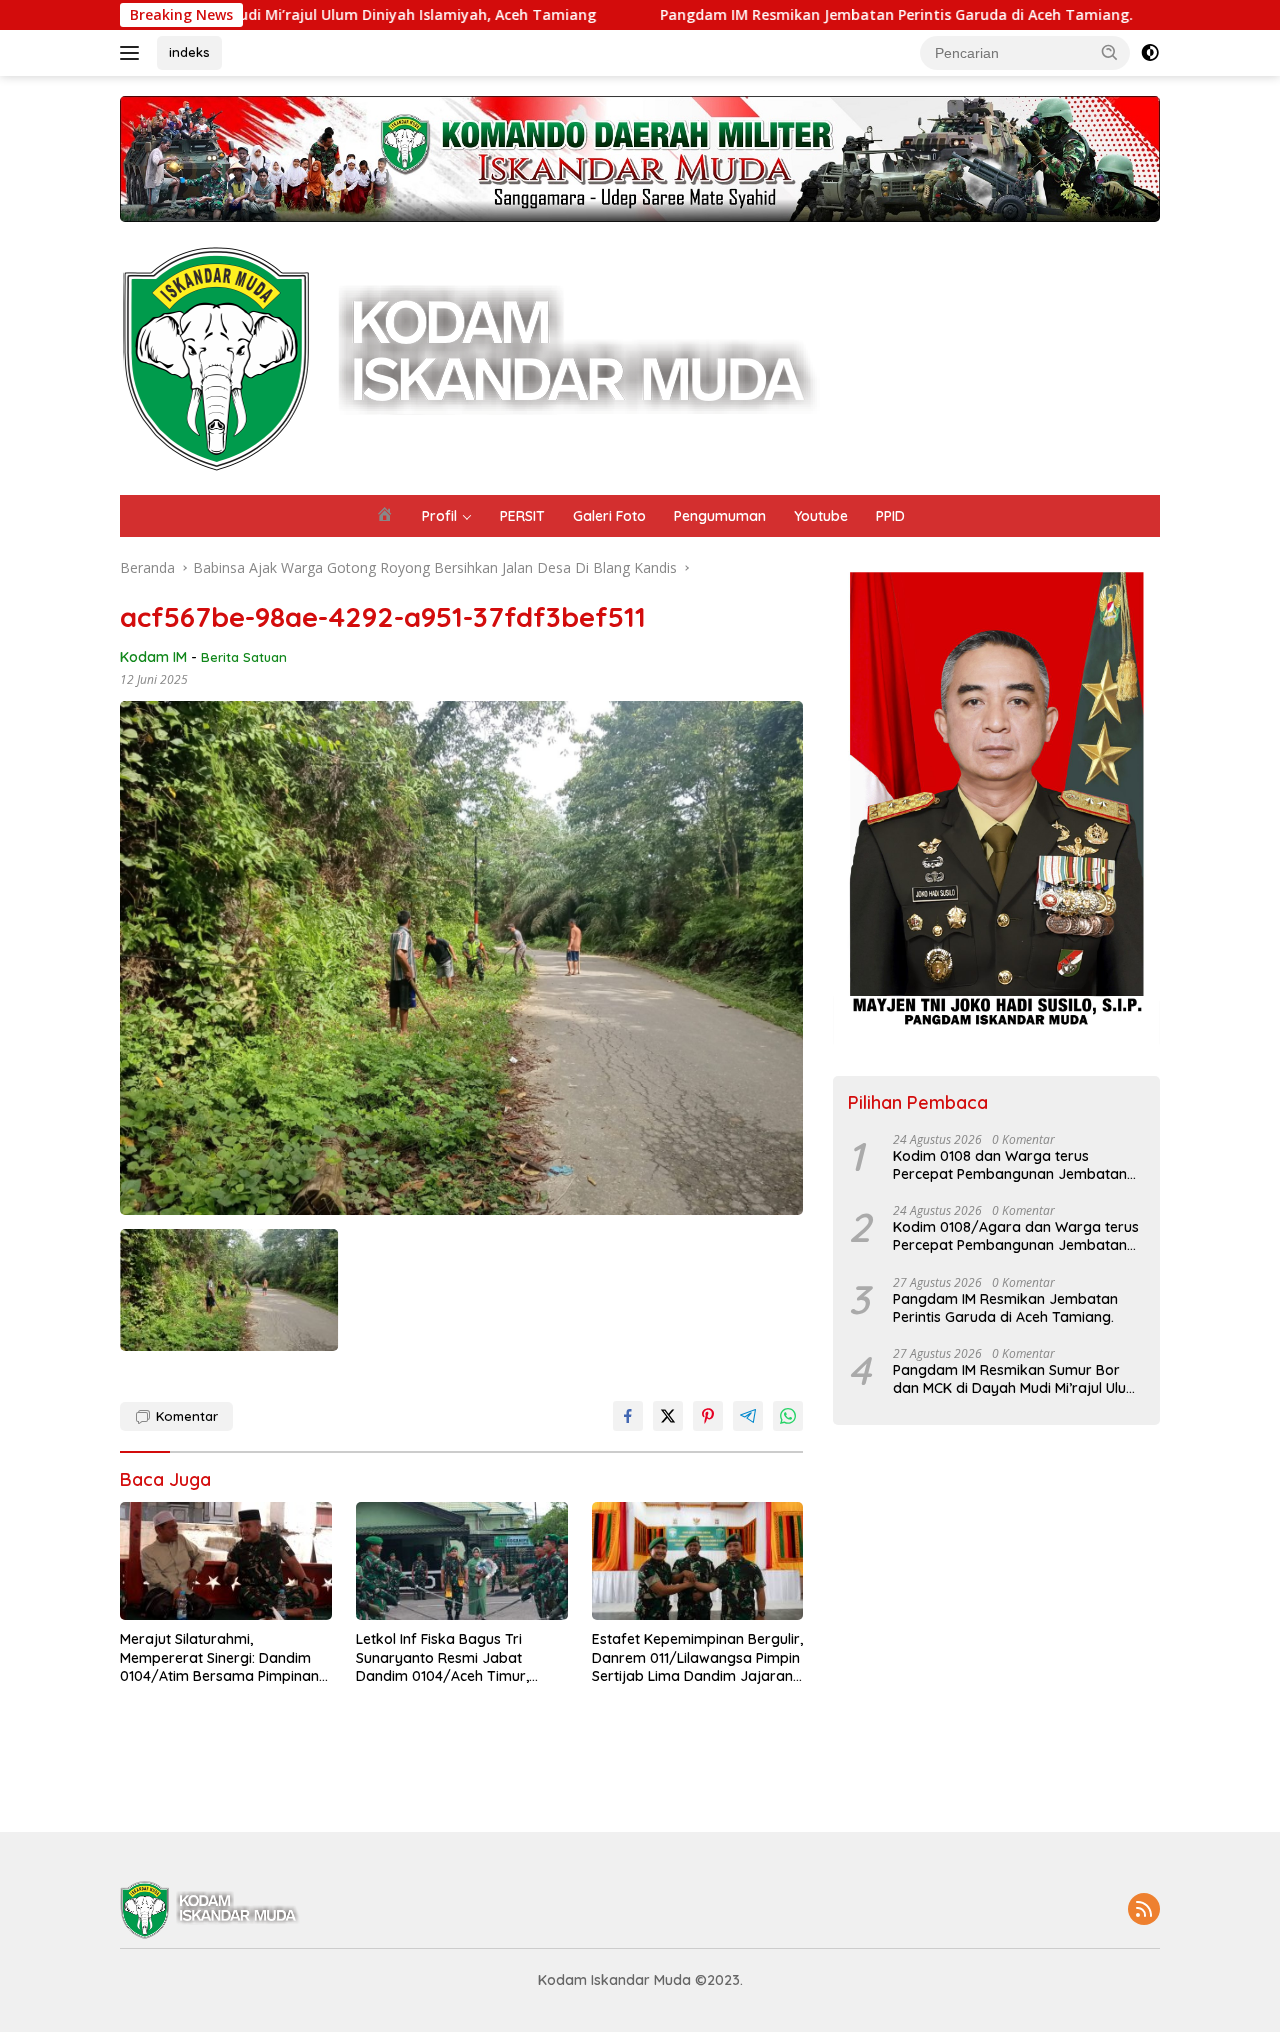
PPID (890, 516)
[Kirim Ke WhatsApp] (788, 1416)
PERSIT (522, 516)
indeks (189, 52)
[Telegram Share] (748, 1416)
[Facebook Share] (628, 1416)
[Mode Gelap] (1150, 53)
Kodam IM (153, 657)
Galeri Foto (609, 516)
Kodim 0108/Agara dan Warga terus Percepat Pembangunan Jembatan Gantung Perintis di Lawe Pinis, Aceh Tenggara (1016, 1237)
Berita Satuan (244, 657)
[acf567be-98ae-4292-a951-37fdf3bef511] (229, 1290)
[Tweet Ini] (668, 1416)
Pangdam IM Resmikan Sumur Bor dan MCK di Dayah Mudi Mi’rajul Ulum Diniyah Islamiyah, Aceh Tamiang (1016, 1379)
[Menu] (133, 53)
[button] (1110, 52)
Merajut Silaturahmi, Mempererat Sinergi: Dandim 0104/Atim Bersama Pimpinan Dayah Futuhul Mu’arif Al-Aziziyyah (219, 1657)
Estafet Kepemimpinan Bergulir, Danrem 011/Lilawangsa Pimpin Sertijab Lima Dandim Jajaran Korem (697, 1657)
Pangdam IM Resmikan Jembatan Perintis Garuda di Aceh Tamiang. (790, 15)
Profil (439, 516)
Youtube (821, 516)
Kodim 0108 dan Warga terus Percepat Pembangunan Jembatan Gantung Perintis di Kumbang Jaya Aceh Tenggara (1010, 1165)
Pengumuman (720, 516)
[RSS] (1144, 1910)
